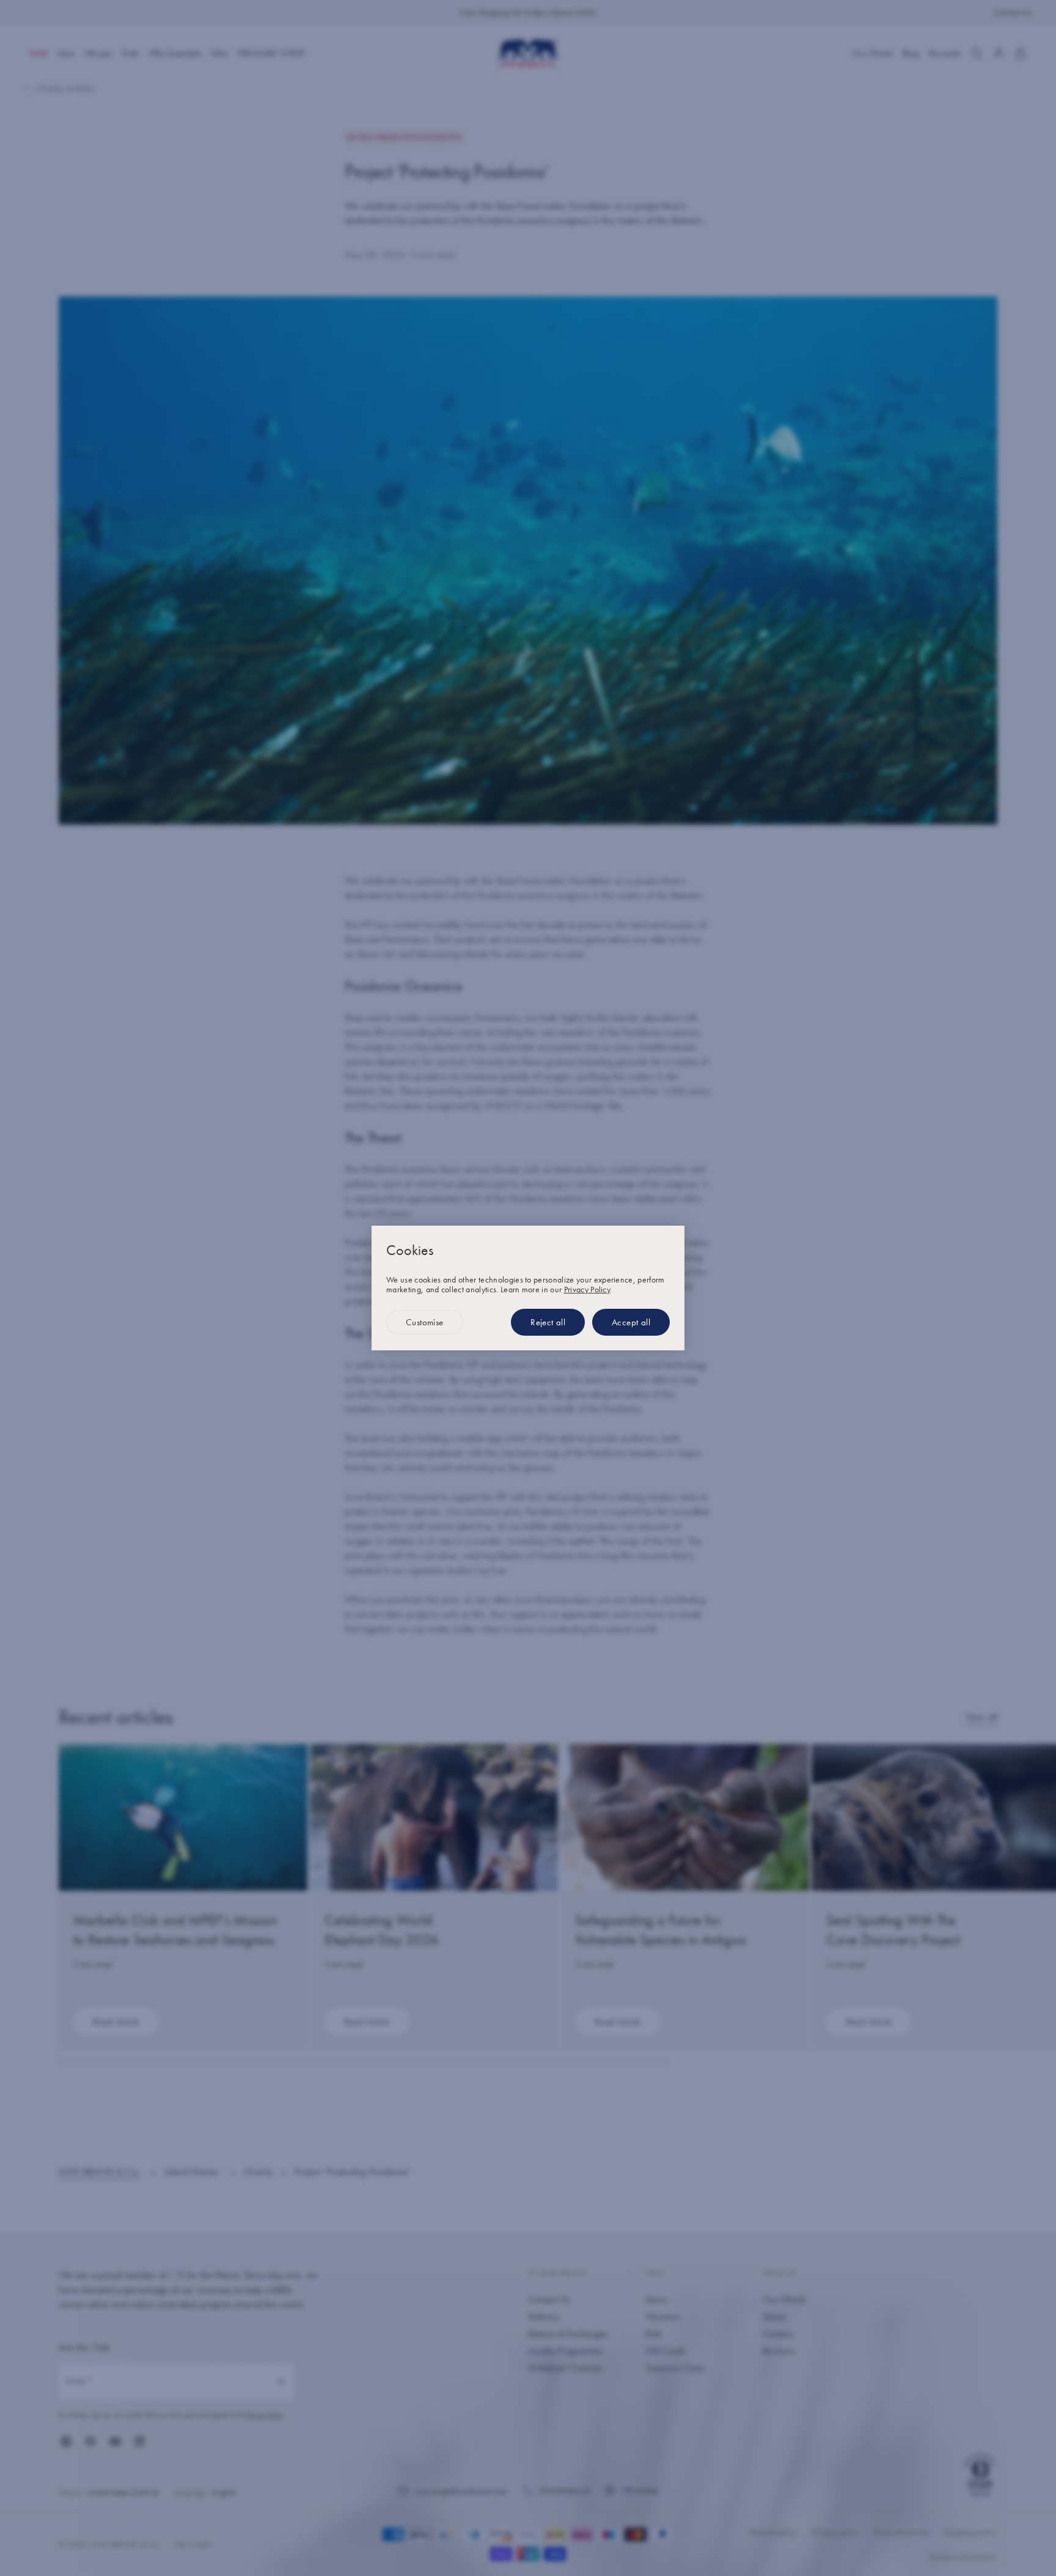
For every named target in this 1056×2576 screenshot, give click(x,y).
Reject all (548, 1322)
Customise (425, 1322)
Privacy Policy (587, 1289)
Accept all (631, 1322)
